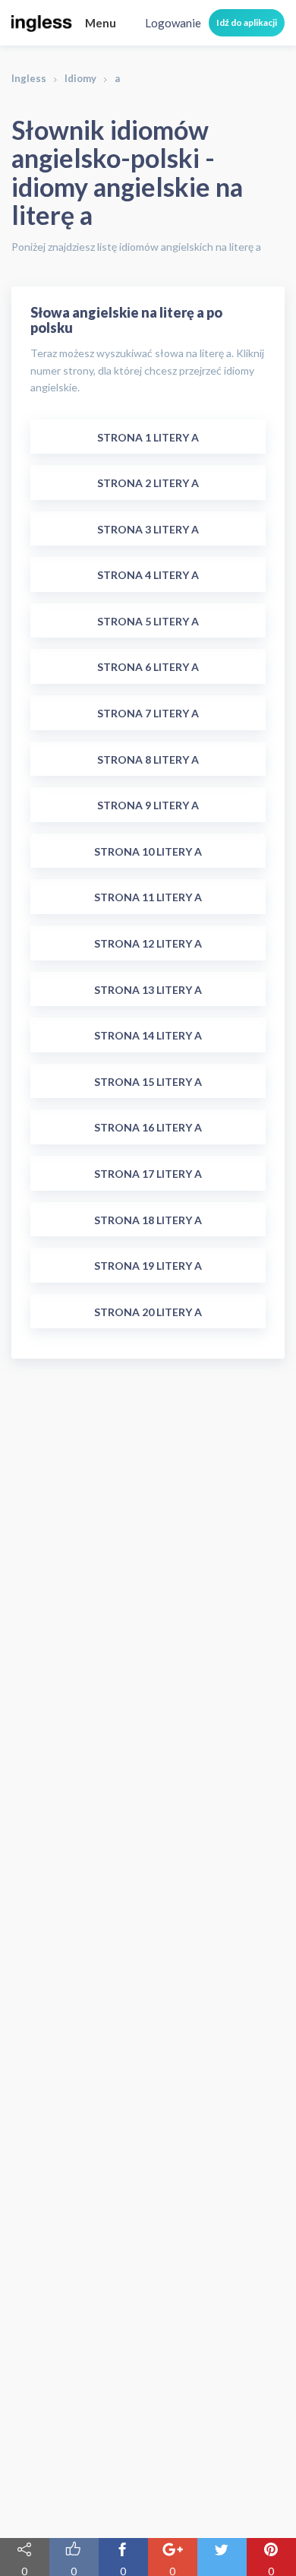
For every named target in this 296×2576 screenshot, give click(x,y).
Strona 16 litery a (148, 1127)
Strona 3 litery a (148, 529)
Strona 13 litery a (148, 990)
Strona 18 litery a (148, 1220)
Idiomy (80, 78)
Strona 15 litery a (148, 1082)
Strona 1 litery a (148, 437)
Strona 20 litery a (148, 1312)
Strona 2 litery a (148, 483)
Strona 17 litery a (148, 1174)
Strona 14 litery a (148, 1035)
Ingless (29, 78)
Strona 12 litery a (148, 943)
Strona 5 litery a (148, 621)
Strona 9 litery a (148, 805)
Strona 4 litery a (148, 575)
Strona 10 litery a (148, 851)
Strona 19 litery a (148, 1266)
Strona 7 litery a (148, 713)
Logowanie (173, 23)
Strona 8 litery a (148, 760)
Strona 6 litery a (148, 667)
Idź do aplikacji (247, 22)
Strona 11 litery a (148, 897)
